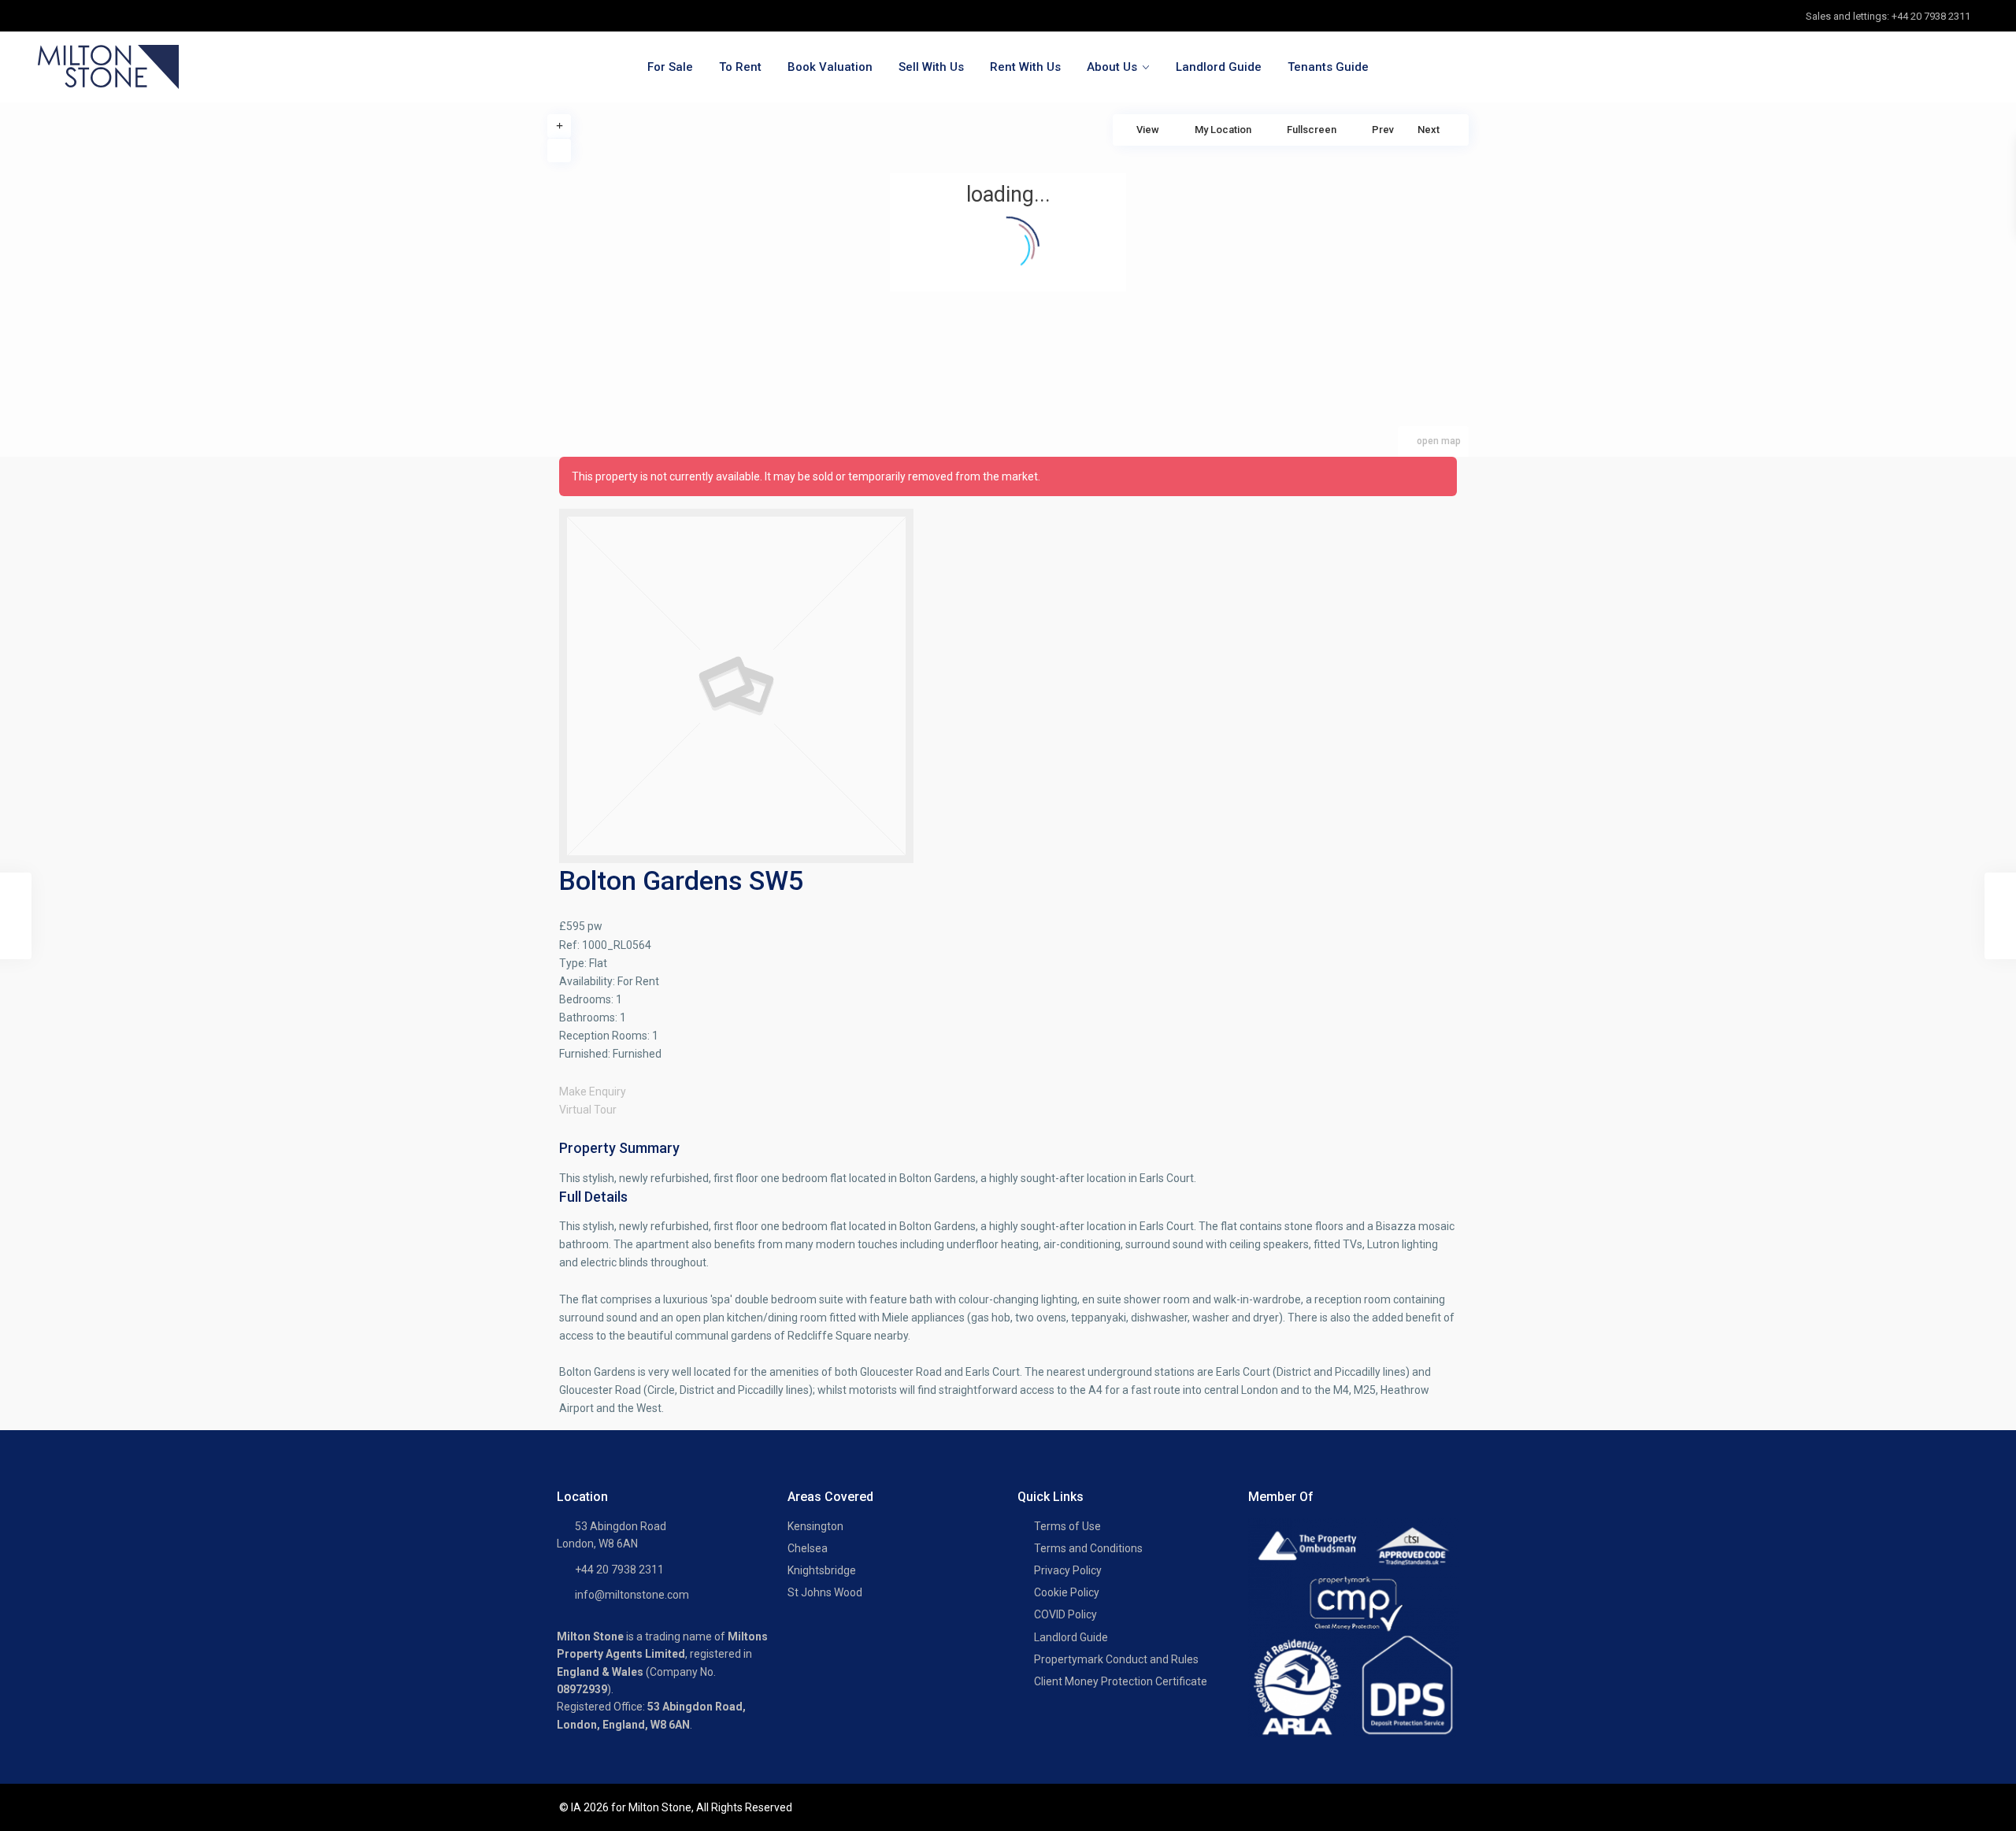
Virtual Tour (588, 1110)
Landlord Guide (1219, 67)
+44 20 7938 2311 (619, 1570)
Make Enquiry (593, 1092)
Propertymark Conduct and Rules (1116, 1659)
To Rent (740, 67)
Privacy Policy (1068, 1570)
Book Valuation (830, 67)
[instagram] (151, 16)
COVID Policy (1065, 1614)
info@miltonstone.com (632, 1595)
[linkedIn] (119, 16)
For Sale (670, 67)
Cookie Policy (1067, 1592)
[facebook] (54, 16)
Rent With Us (1025, 67)
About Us (1112, 67)
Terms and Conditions (1088, 1548)
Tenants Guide (1328, 67)
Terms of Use (1067, 1526)
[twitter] (86, 16)
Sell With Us (931, 67)
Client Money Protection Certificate (1121, 1681)
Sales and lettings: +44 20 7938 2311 (1888, 16)
